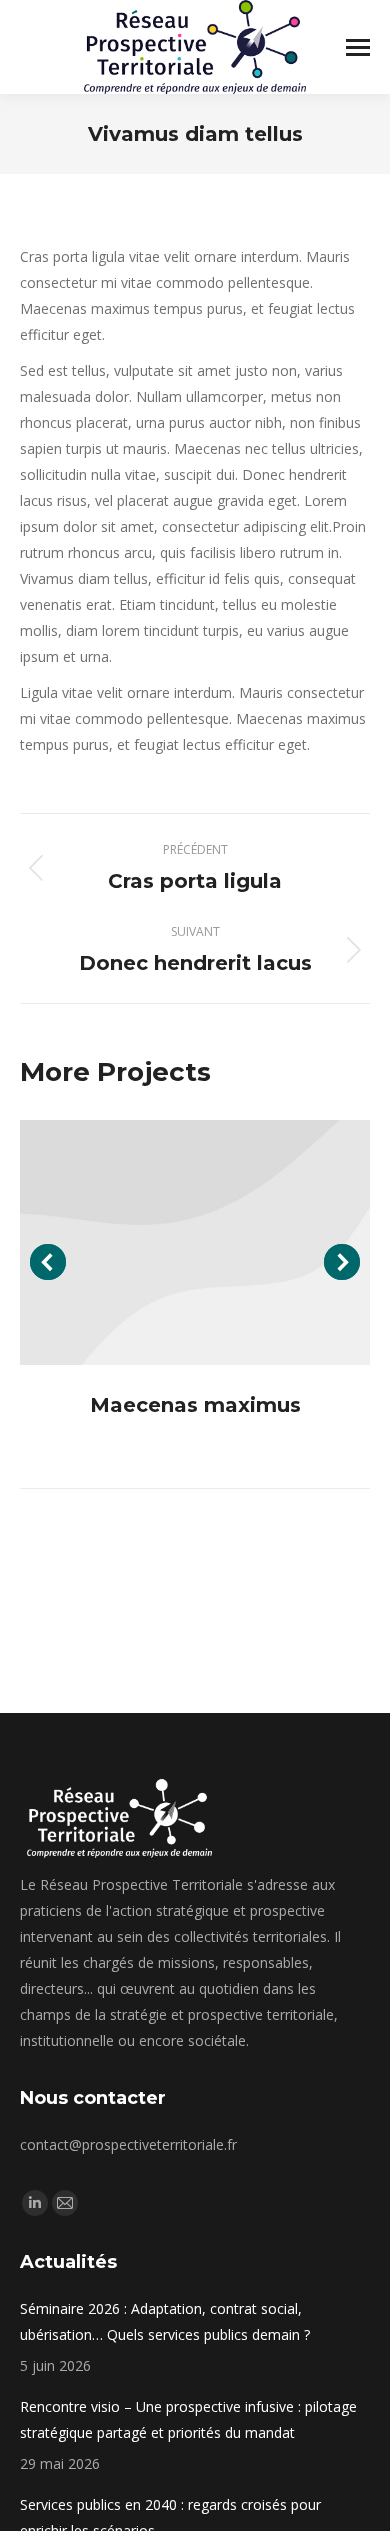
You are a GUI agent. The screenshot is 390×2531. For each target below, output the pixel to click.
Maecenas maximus (195, 1405)
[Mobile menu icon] (358, 47)
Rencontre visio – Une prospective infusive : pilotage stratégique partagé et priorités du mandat (188, 2419)
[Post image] (195, 1242)
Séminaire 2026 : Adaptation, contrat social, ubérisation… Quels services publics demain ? (165, 2321)
